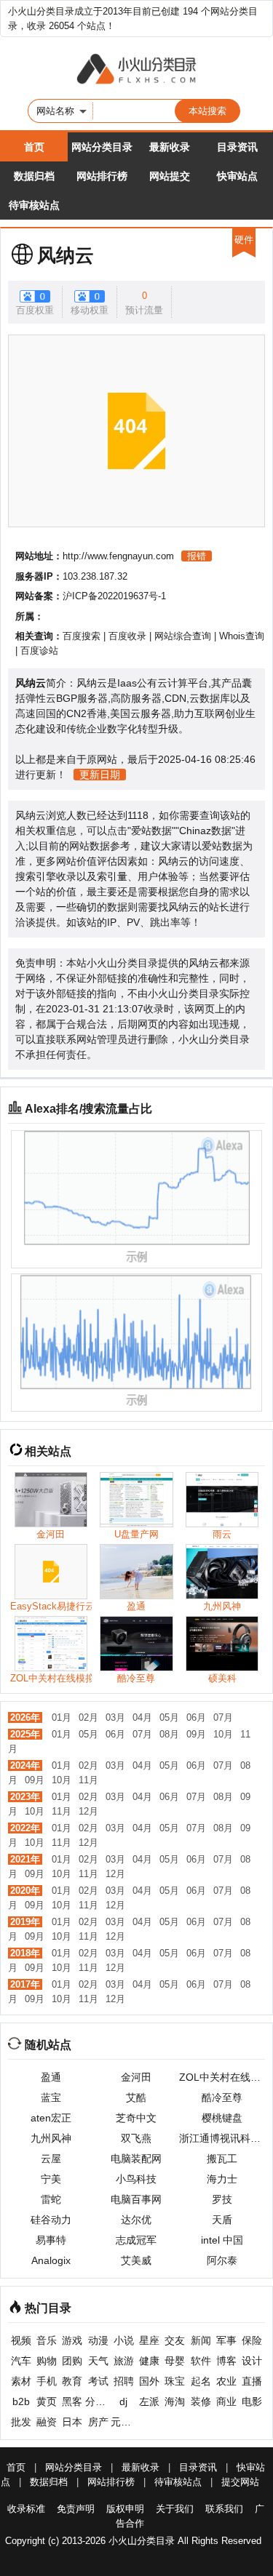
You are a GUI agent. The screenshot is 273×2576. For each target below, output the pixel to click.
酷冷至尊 (222, 2097)
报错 (197, 556)
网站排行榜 (102, 176)
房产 (98, 2422)
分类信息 (98, 2401)
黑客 (72, 2401)
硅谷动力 (51, 2220)
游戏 (72, 2340)
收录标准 (26, 2509)
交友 (175, 2340)
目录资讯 (237, 147)
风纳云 (66, 255)
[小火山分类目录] (136, 70)
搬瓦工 (222, 2159)
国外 (149, 2381)
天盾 (222, 2220)
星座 (149, 2340)
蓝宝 (51, 2097)
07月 (223, 1717)
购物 (47, 2361)
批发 (21, 2422)
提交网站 (240, 2482)
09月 (196, 1734)
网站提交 (170, 176)
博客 (226, 2361)
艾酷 (136, 2097)
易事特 (51, 2240)
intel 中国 (222, 2240)
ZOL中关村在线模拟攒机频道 (222, 2077)
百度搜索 (82, 636)
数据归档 (34, 176)
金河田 (136, 2077)
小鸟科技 (136, 2179)
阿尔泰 (222, 2260)
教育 (72, 2381)
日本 (72, 2422)
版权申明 (125, 2509)
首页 (34, 147)
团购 (72, 2361)
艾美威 (136, 2260)
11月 (88, 1780)
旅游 (124, 2361)
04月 (142, 1717)
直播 (252, 2381)
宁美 (51, 2179)
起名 (201, 2381)
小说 (124, 2340)
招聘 (124, 2381)
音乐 (47, 2340)
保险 (252, 2340)
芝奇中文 (136, 2118)
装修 (201, 2401)
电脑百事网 (136, 2199)
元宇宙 (123, 2422)
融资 (47, 2422)
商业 (226, 2401)
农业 (226, 2381)
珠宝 (175, 2381)
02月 (88, 1717)
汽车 (21, 2361)
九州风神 (51, 2138)
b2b (21, 2401)
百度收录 (127, 636)
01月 (62, 1717)
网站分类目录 (102, 147)
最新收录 (170, 147)
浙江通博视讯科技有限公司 (222, 2138)
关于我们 (175, 2509)
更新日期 (100, 775)
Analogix (51, 2260)
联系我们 (224, 2509)
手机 (47, 2381)
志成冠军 (136, 2240)
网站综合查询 (183, 636)
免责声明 (76, 2509)
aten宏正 (51, 2118)
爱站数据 (151, 831)
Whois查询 (242, 636)
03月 (115, 1717)
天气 (98, 2361)
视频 (21, 2340)
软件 (201, 2361)
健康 (149, 2361)
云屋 (51, 2159)
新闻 (201, 2340)
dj (123, 2401)
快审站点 (237, 176)
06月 (196, 1717)
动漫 (98, 2340)
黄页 (47, 2401)
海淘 (175, 2401)
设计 (252, 2361)
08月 (169, 1734)
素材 (21, 2381)
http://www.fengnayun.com (118, 556)
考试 (98, 2381)
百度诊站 (39, 651)
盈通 (51, 2077)
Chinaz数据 (205, 831)
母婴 (175, 2361)
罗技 (222, 2199)
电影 (252, 2401)
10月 (223, 1734)
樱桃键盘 (222, 2118)
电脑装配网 (136, 2159)
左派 (149, 2401)
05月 (169, 1717)
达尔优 (136, 2220)
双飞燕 (136, 2138)
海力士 (222, 2179)
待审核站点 (34, 205)
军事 (226, 2340)
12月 (88, 1811)
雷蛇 (51, 2199)
